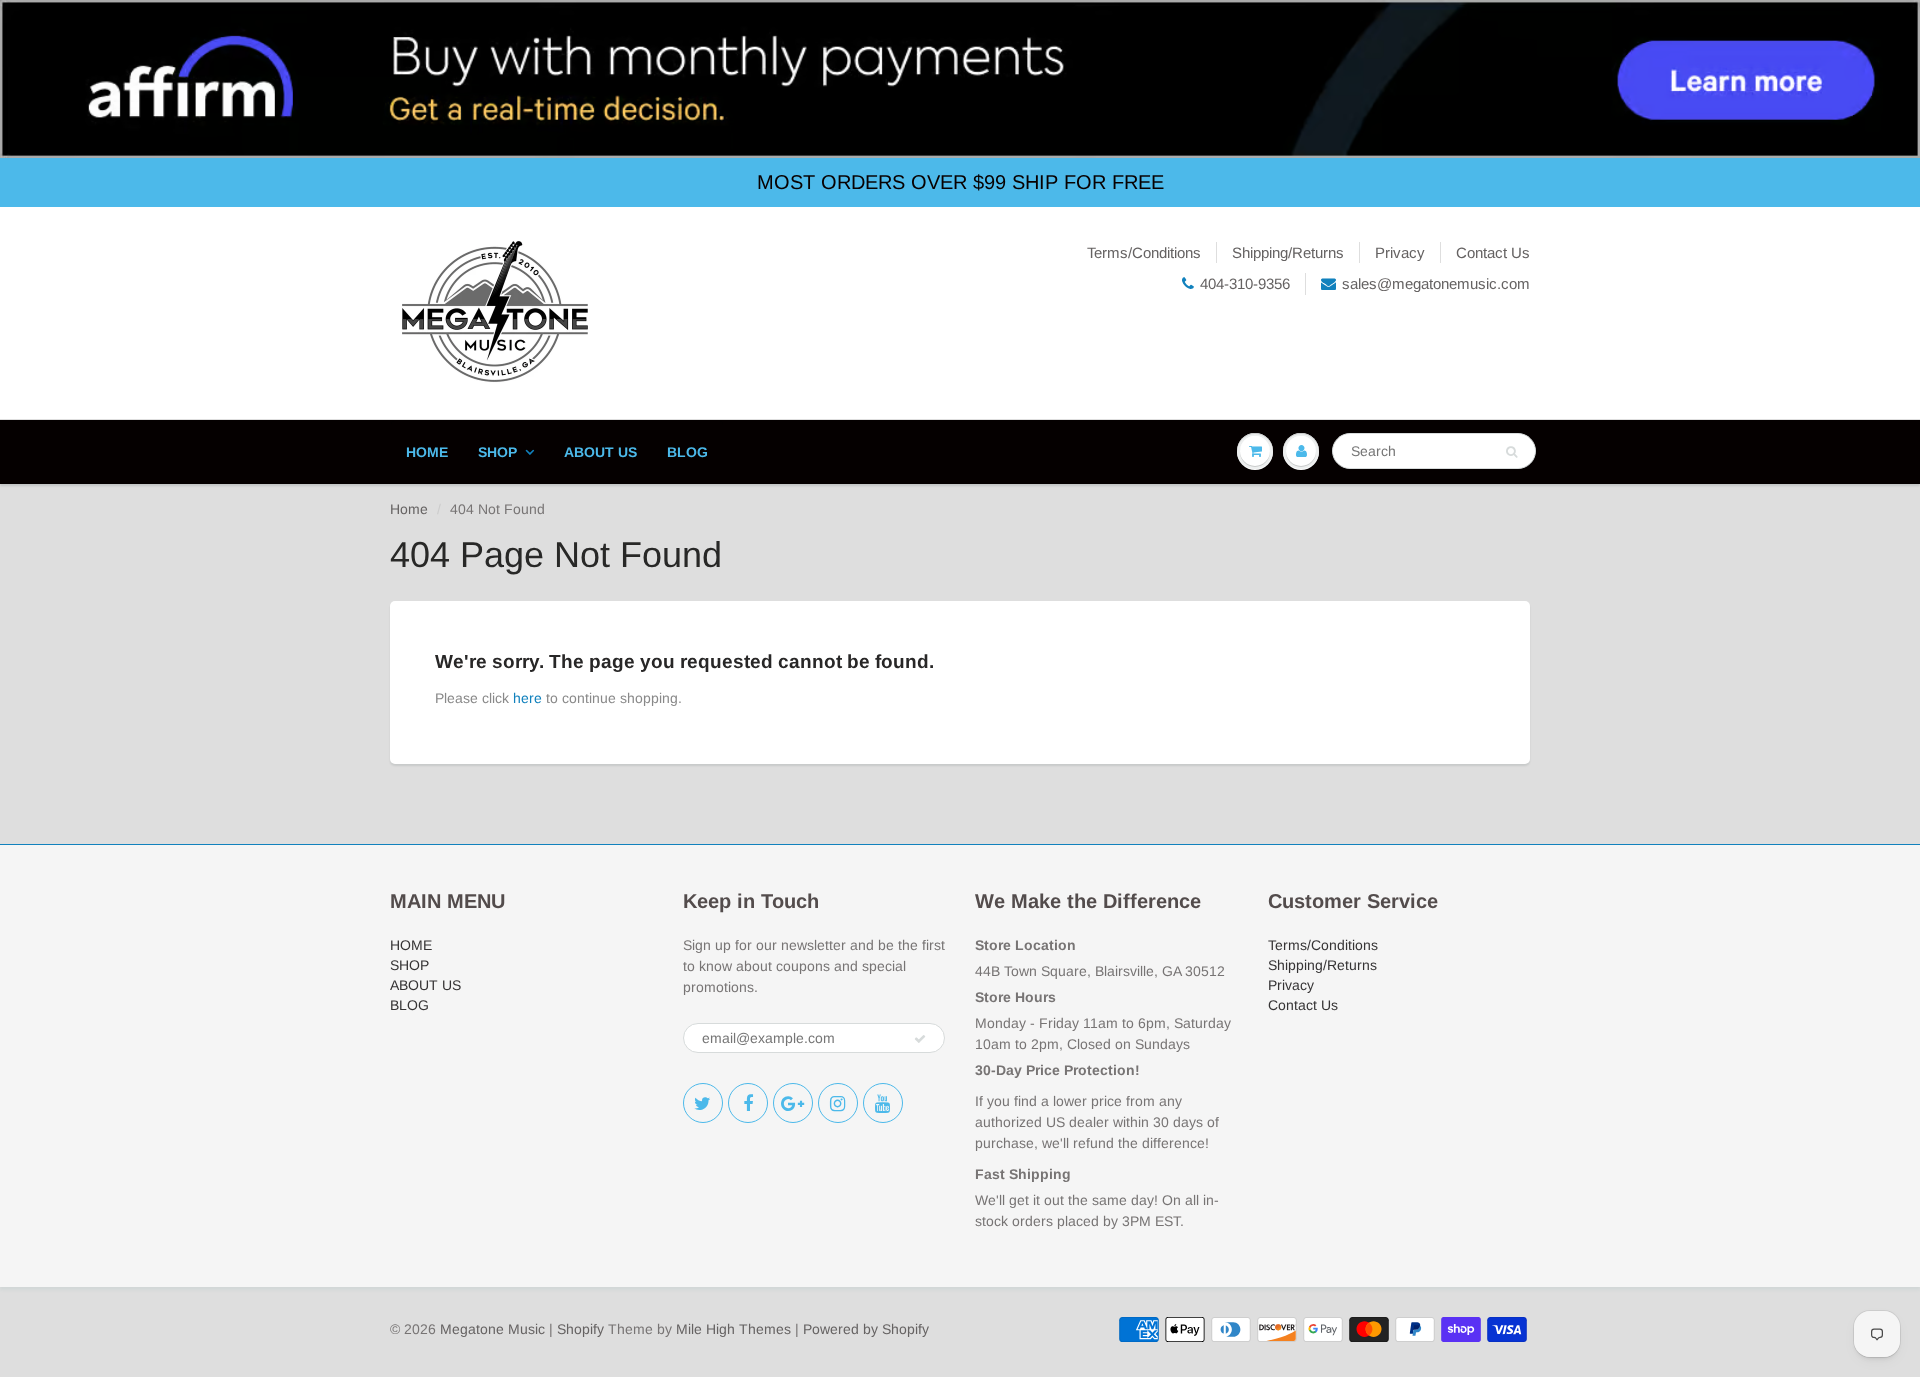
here (527, 698)
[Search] (1511, 452)
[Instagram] (838, 1103)
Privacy (1400, 252)
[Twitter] (703, 1103)
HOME (427, 452)
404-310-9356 (1245, 283)
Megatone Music (492, 1329)
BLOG (687, 452)
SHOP (497, 452)
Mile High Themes (733, 1329)
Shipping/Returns (1288, 252)
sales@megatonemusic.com (1436, 283)
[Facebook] (748, 1103)
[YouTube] (883, 1103)
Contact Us (1493, 252)
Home (409, 509)
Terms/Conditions (1144, 252)
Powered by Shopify (866, 1329)
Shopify (580, 1329)
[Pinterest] (793, 1103)
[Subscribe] (920, 1039)
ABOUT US (600, 452)
